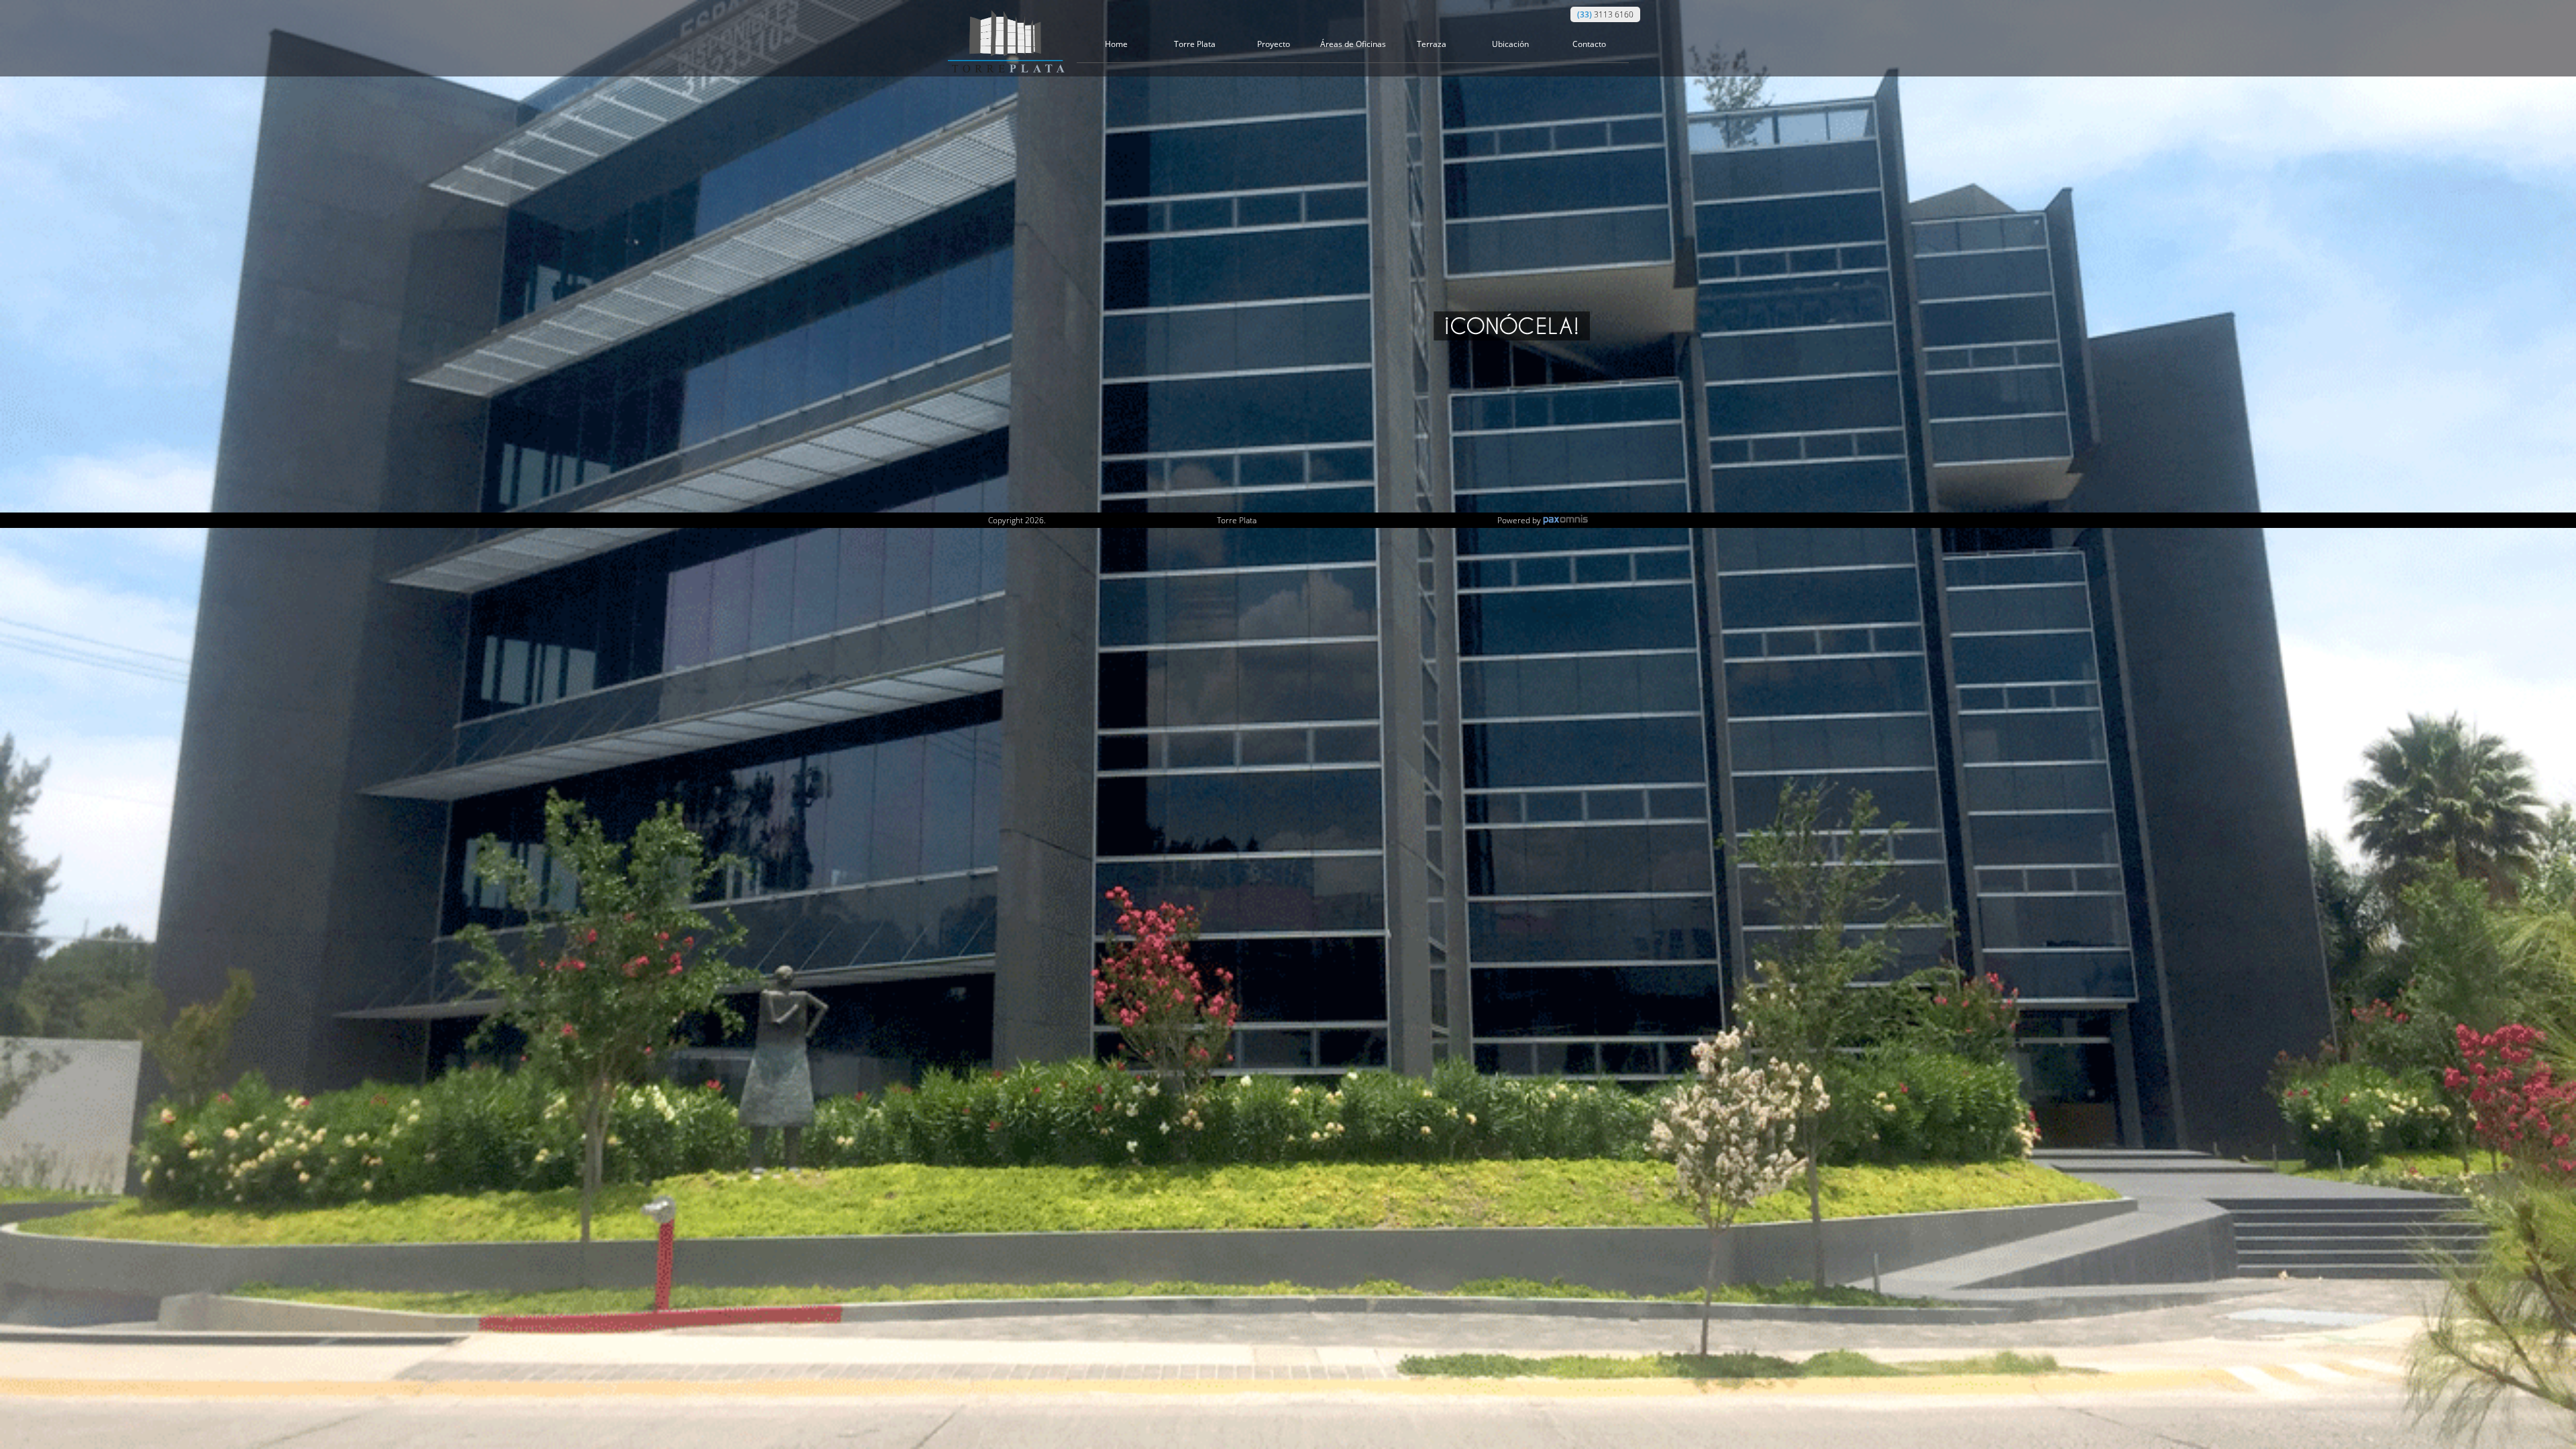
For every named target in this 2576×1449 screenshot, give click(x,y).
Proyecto (1274, 44)
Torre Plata (1195, 44)
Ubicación (1510, 44)
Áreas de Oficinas (1353, 44)
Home (1116, 44)
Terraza (1432, 44)
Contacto (1589, 44)
